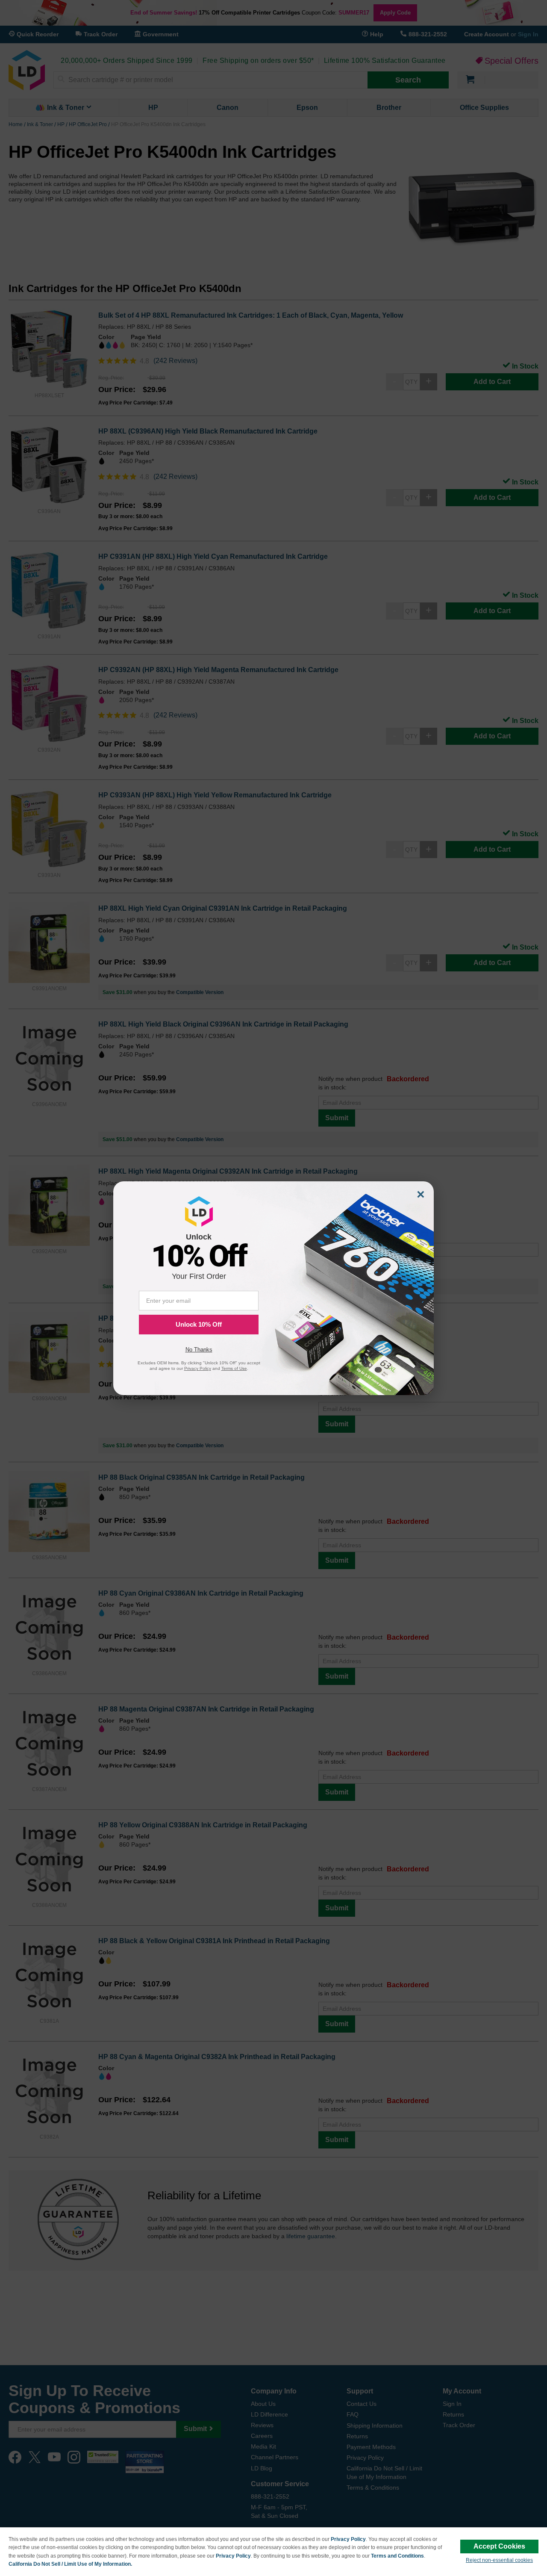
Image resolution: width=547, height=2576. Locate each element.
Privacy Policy (348, 2539)
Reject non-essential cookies (499, 2560)
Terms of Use (234, 1368)
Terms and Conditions (397, 2556)
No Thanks (199, 1350)
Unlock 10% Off (199, 1324)
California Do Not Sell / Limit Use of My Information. (70, 2564)
